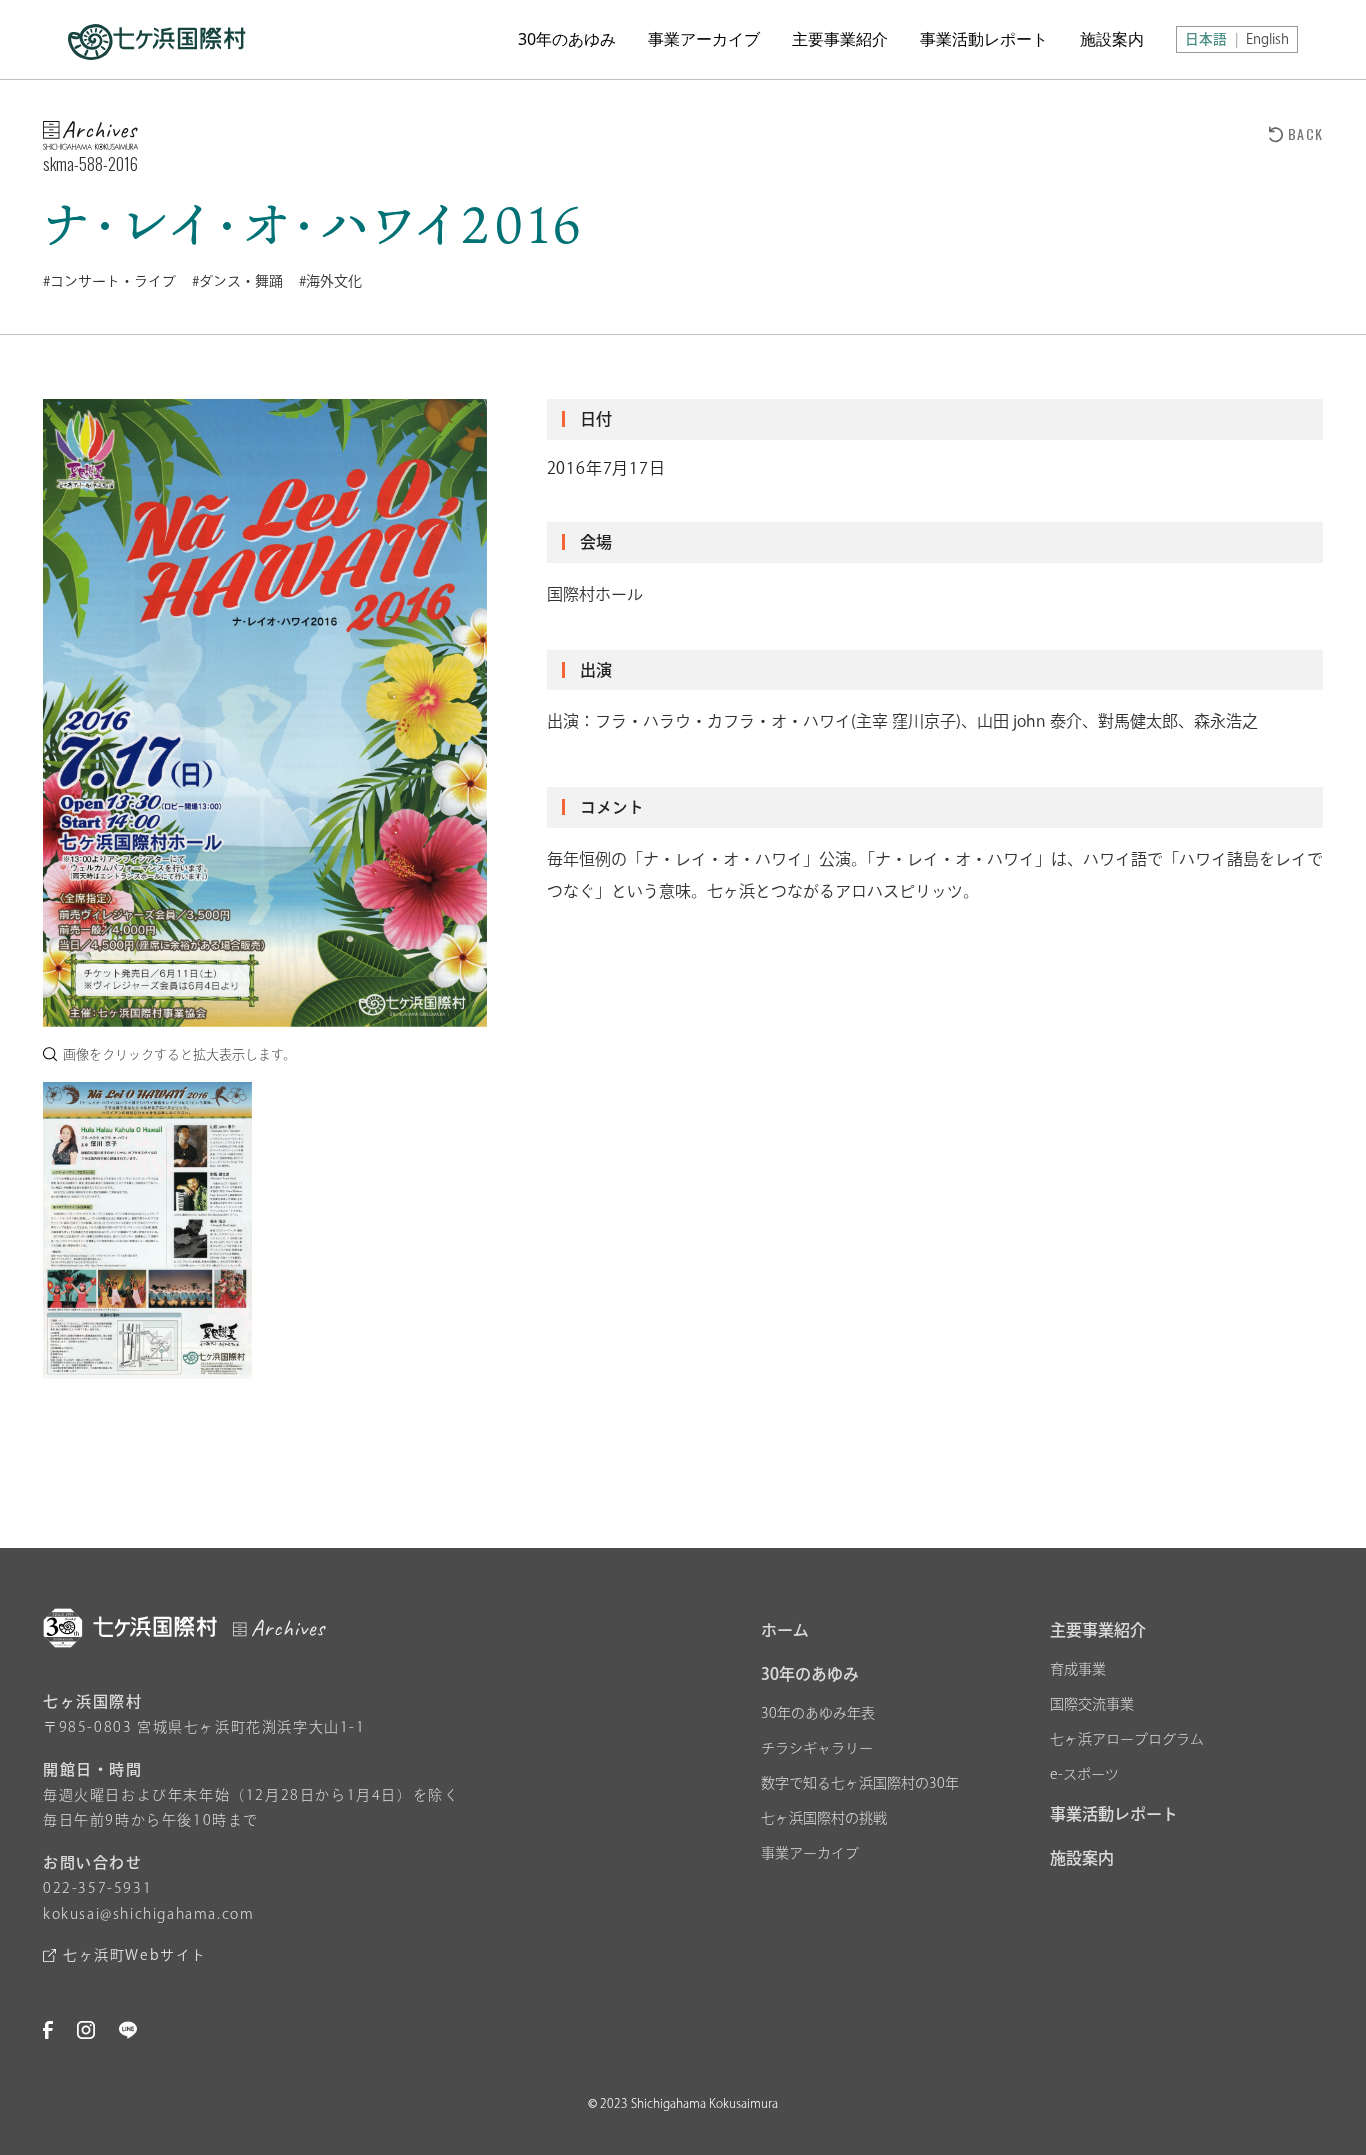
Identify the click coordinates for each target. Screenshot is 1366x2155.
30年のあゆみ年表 (818, 1713)
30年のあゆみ (567, 39)
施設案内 (1112, 39)
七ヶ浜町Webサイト (135, 1955)
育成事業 (1078, 1669)
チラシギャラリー (817, 1748)
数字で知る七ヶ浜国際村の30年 (860, 1783)
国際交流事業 (1092, 1704)
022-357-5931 (97, 1888)
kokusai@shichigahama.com (148, 1914)
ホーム (785, 1630)
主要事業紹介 (840, 39)
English (1267, 39)
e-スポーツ (1084, 1774)
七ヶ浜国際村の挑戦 (824, 1818)
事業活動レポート (984, 39)
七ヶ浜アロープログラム (1127, 1739)
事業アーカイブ (704, 39)
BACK (1305, 133)
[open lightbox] (265, 713)
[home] (157, 39)
